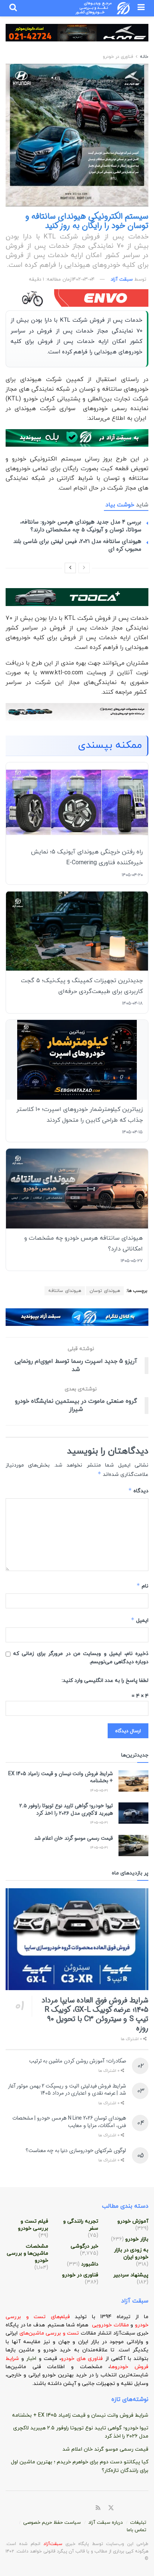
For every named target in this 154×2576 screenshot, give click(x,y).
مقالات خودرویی (110, 2325)
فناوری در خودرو (118, 57)
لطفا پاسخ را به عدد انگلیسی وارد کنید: (105, 1681)
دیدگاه (138, 1491)
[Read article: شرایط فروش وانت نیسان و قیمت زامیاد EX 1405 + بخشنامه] (133, 1781)
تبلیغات (138, 2523)
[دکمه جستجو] (13, 8)
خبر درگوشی (84, 2246)
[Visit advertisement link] (77, 38)
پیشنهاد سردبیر (131, 2275)
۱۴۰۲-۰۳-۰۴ (83, 280)
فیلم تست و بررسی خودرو (33, 2225)
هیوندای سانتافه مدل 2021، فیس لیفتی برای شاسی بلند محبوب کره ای (77, 545)
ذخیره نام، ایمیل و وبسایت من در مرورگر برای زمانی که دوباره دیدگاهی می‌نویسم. (81, 1658)
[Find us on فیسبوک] (120, 2508)
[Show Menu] (141, 8)
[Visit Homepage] (103, 8)
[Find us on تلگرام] (129, 2508)
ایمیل (140, 1620)
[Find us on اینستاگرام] (138, 2508)
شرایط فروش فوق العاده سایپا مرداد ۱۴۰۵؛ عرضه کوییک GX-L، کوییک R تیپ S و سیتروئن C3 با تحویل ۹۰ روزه (95, 2014)
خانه (143, 57)
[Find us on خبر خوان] (98, 2508)
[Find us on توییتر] (111, 2508)
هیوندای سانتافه (65, 1291)
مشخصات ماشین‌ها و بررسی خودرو (27, 2253)
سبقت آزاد (122, 280)
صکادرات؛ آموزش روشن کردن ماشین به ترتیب (78, 2061)
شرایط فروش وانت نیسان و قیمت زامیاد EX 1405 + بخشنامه (61, 1777)
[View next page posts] (70, 568)
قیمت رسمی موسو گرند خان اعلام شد (73, 1838)
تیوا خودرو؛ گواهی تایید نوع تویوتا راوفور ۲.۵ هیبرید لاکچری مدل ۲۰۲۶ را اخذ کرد (66, 1810)
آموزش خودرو (133, 2221)
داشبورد (90, 2264)
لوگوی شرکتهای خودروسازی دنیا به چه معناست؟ (76, 2151)
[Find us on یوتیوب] (146, 2508)
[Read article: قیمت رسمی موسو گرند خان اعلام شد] (133, 1846)
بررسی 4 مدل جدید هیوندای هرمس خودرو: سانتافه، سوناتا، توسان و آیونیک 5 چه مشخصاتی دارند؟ (81, 526)
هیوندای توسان (105, 1291)
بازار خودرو (137, 2239)
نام (142, 1586)
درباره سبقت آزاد (105, 2523)
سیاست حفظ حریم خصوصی (52, 2523)
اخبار (32, 2359)
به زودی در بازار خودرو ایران (131, 2254)
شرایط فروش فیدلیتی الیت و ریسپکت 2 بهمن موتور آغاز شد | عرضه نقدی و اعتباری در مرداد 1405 (67, 2090)
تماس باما (136, 2530)
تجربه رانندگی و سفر (81, 2225)
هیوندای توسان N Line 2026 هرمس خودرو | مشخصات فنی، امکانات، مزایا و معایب (69, 2122)
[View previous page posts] (84, 568)
